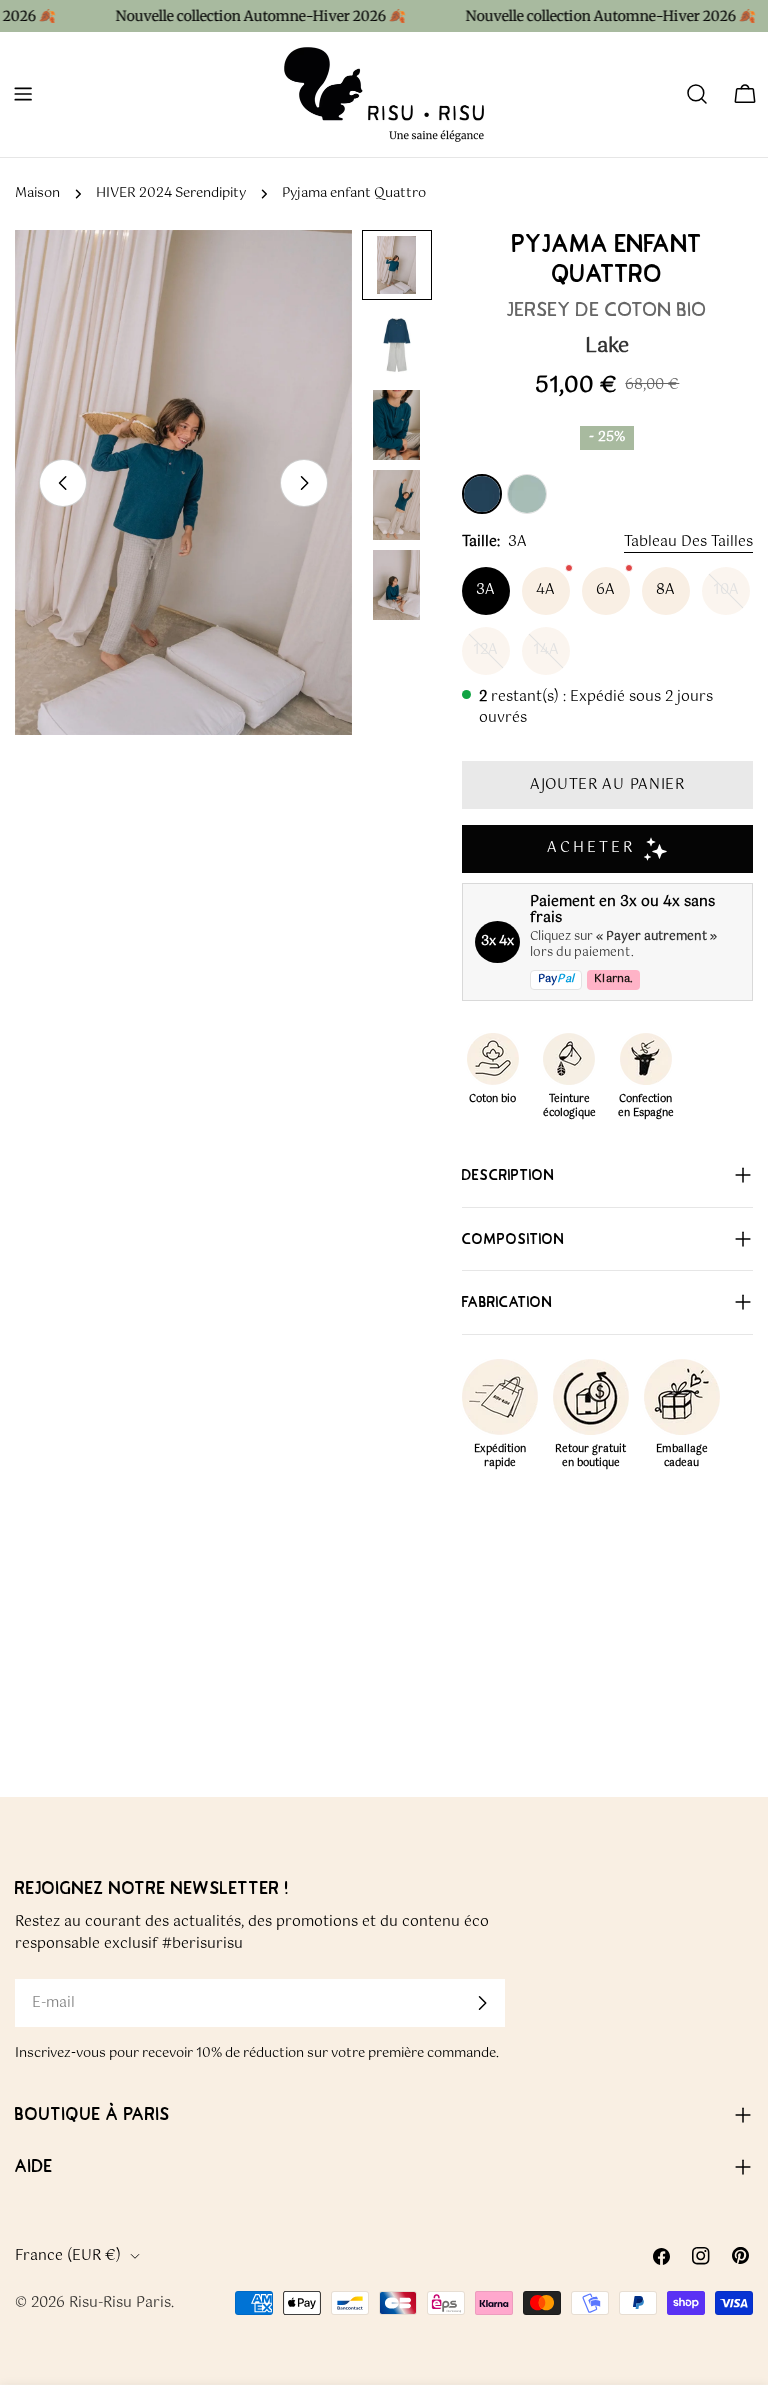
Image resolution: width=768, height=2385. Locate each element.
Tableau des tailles (688, 542)
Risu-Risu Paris (120, 2303)
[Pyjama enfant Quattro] (482, 494)
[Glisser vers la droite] (304, 483)
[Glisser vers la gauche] (63, 483)
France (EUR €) (68, 2256)
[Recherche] (697, 94)
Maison (37, 193)
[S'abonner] (482, 2003)
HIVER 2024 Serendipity (171, 193)
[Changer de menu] (23, 94)
